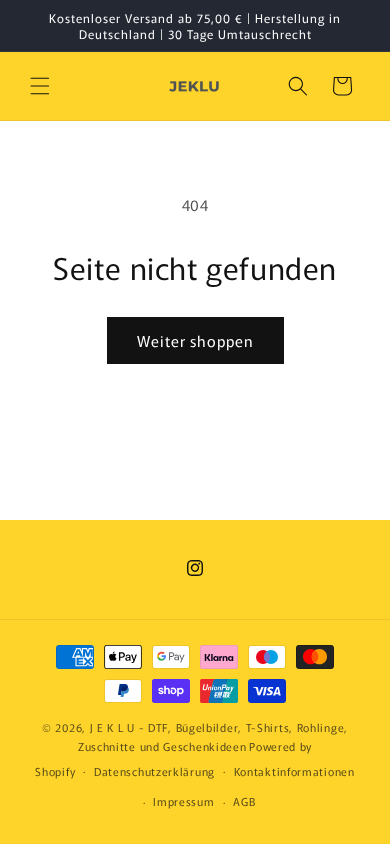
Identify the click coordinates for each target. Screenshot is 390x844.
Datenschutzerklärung (154, 771)
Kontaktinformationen (294, 771)
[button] (40, 86)
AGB (244, 801)
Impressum (183, 801)
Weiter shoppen (195, 340)
